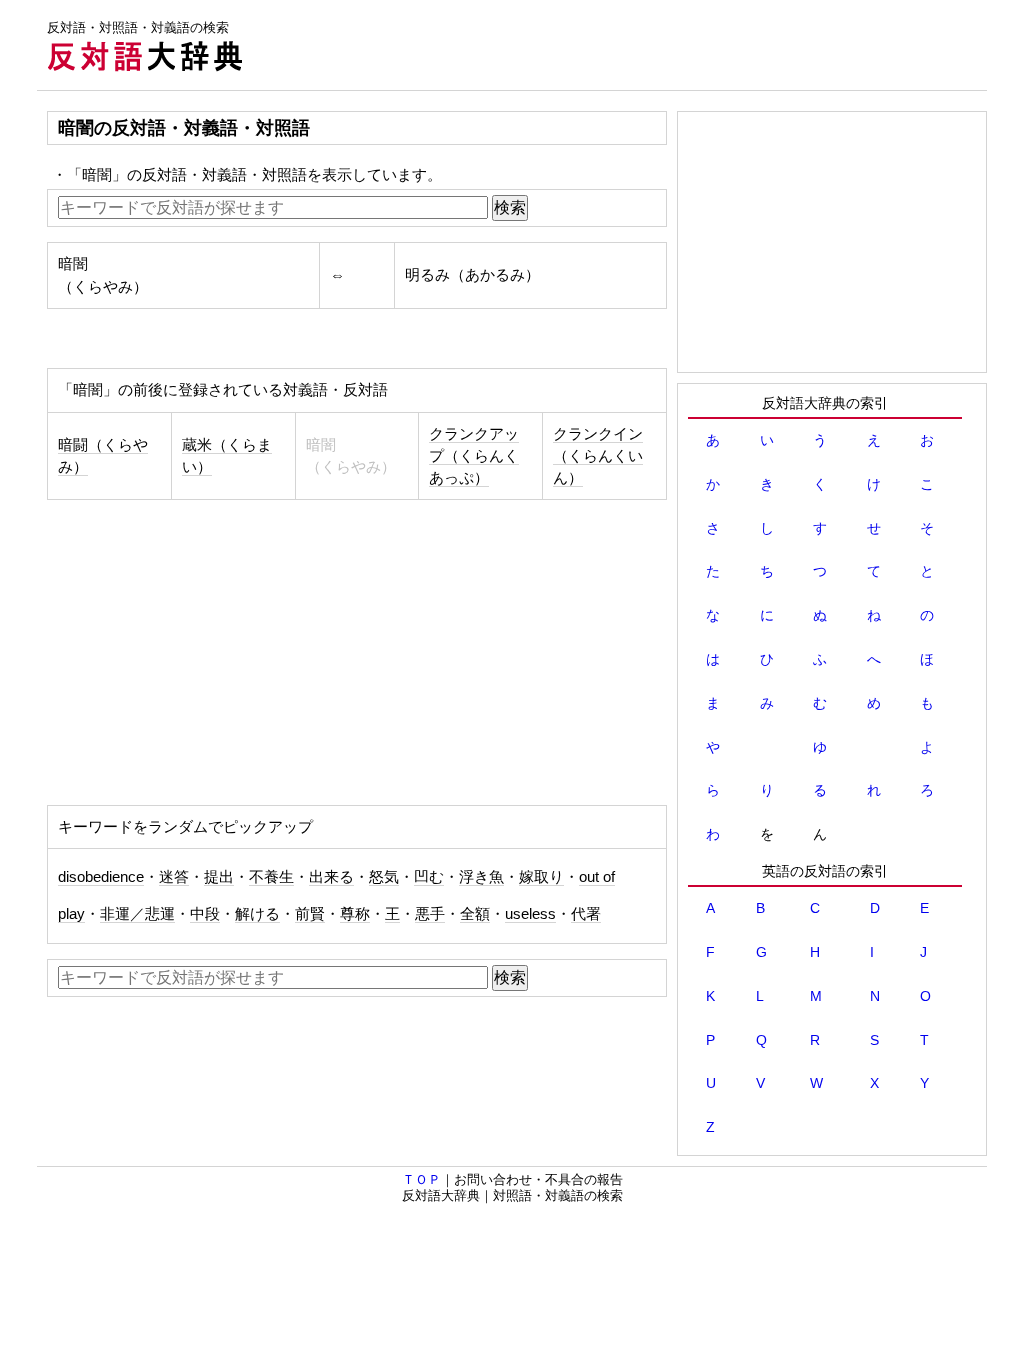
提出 (219, 877)
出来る (331, 877)
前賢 (310, 914)
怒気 (384, 877)
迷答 (174, 877)
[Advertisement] (623, 45)
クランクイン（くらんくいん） (598, 456)
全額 (475, 914)
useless (530, 914)
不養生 (271, 877)
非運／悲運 (137, 914)
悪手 (430, 914)
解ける (257, 914)
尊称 (355, 914)
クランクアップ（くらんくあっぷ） (474, 456)
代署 (586, 914)
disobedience (101, 877)
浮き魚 (481, 877)
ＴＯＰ (421, 1179)
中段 (205, 914)
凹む (429, 877)
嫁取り (541, 877)
